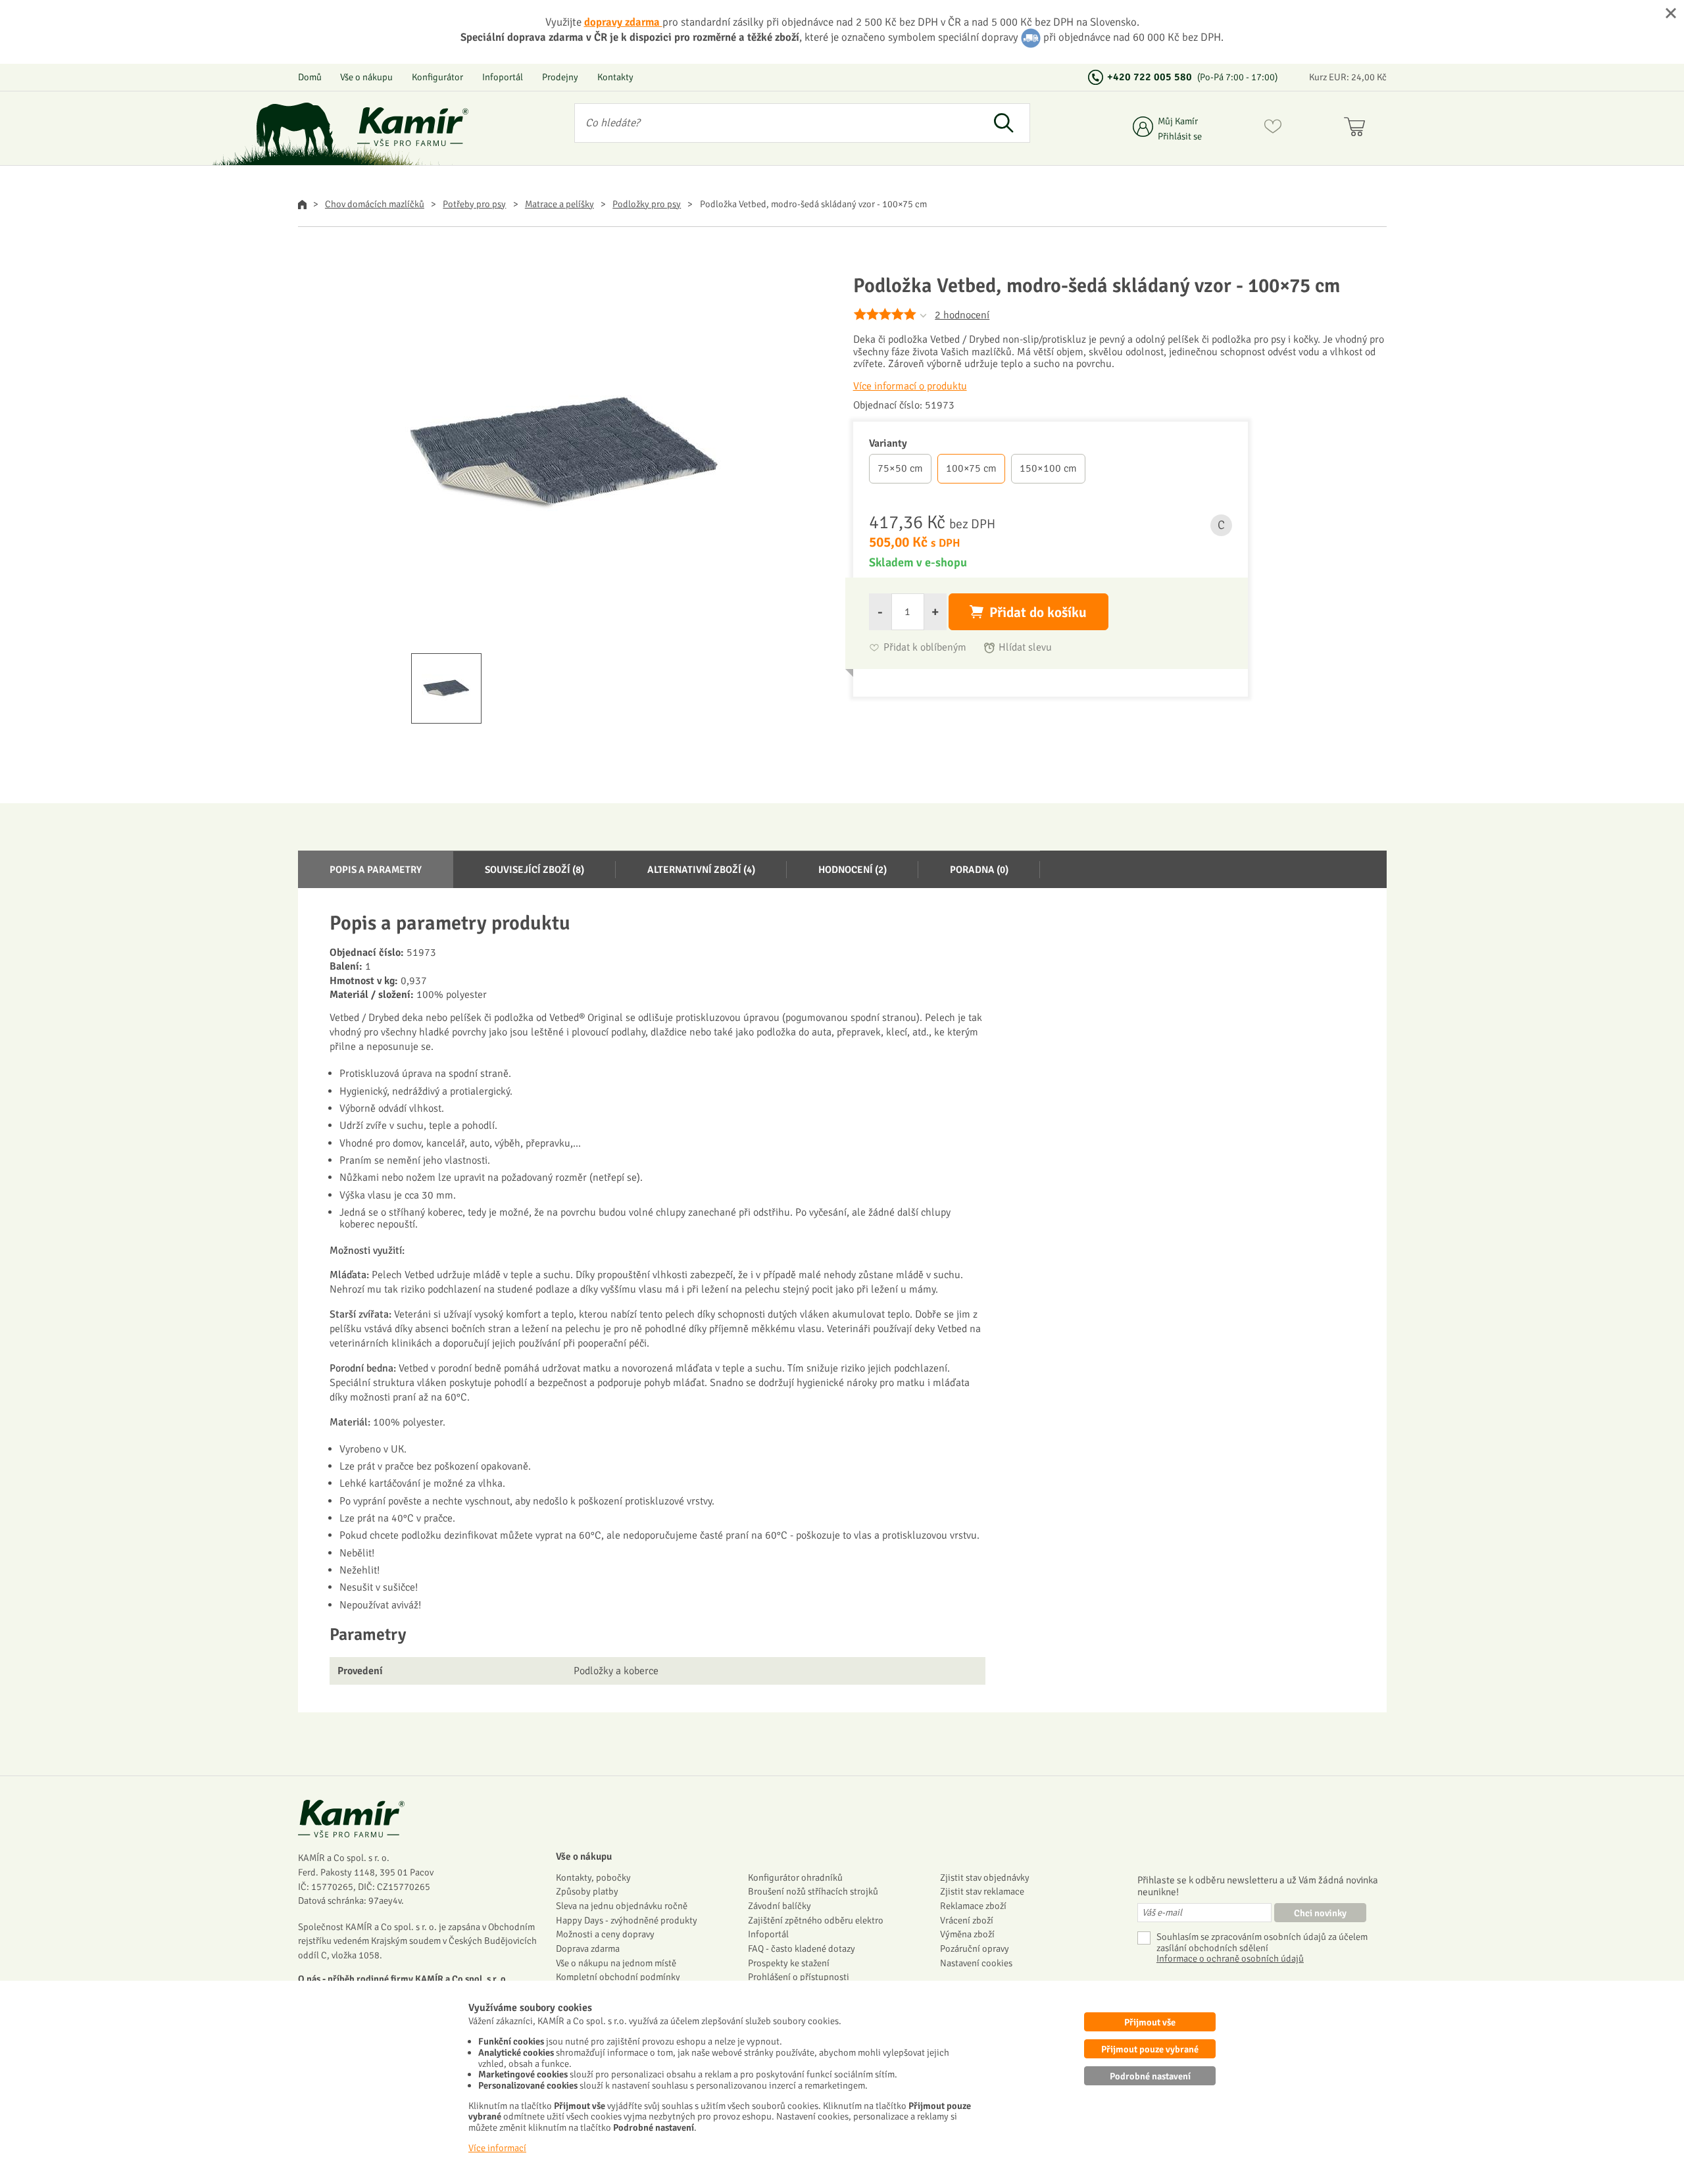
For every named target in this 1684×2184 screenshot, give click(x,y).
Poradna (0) (979, 870)
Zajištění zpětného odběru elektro (816, 1920)
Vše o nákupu (366, 77)
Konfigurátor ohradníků (795, 1877)
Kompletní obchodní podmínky (618, 1977)
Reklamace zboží (973, 1906)
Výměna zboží (967, 1934)
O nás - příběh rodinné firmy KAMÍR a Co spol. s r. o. (403, 1979)
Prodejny (560, 77)
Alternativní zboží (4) (701, 870)
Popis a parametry (376, 870)
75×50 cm (900, 468)
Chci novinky (1320, 1913)
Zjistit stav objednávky (985, 1877)
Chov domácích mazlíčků (375, 204)
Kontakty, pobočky (593, 1877)
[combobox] (777, 123)
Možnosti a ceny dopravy (605, 1934)
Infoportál (503, 77)
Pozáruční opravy (975, 1948)
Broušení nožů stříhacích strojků (813, 1891)
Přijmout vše (1150, 2022)
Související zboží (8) (534, 870)
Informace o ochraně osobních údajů (1230, 1959)
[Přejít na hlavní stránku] (413, 127)
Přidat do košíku (1038, 612)
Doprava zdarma (588, 1948)
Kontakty (615, 77)
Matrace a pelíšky (559, 204)
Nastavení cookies (976, 1963)
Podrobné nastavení (1150, 2076)
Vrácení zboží (967, 1920)
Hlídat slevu (1025, 648)
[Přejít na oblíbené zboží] (1273, 129)
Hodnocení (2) (853, 870)
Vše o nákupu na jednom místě (616, 1963)
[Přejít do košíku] (1357, 129)
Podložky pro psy (647, 204)
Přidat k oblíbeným (925, 648)
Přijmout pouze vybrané (1150, 2049)
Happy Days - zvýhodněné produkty (627, 1920)
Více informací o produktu (910, 386)
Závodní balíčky (780, 1906)
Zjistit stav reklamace (982, 1891)
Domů (310, 77)
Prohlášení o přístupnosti (799, 1977)
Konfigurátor (437, 77)
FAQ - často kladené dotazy (802, 1948)
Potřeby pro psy (474, 204)
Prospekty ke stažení (789, 1963)
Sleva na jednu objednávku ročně (622, 1906)
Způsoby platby (587, 1891)
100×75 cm (971, 468)
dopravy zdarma (623, 22)
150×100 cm (1048, 468)
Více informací (497, 2148)
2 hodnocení (962, 315)
